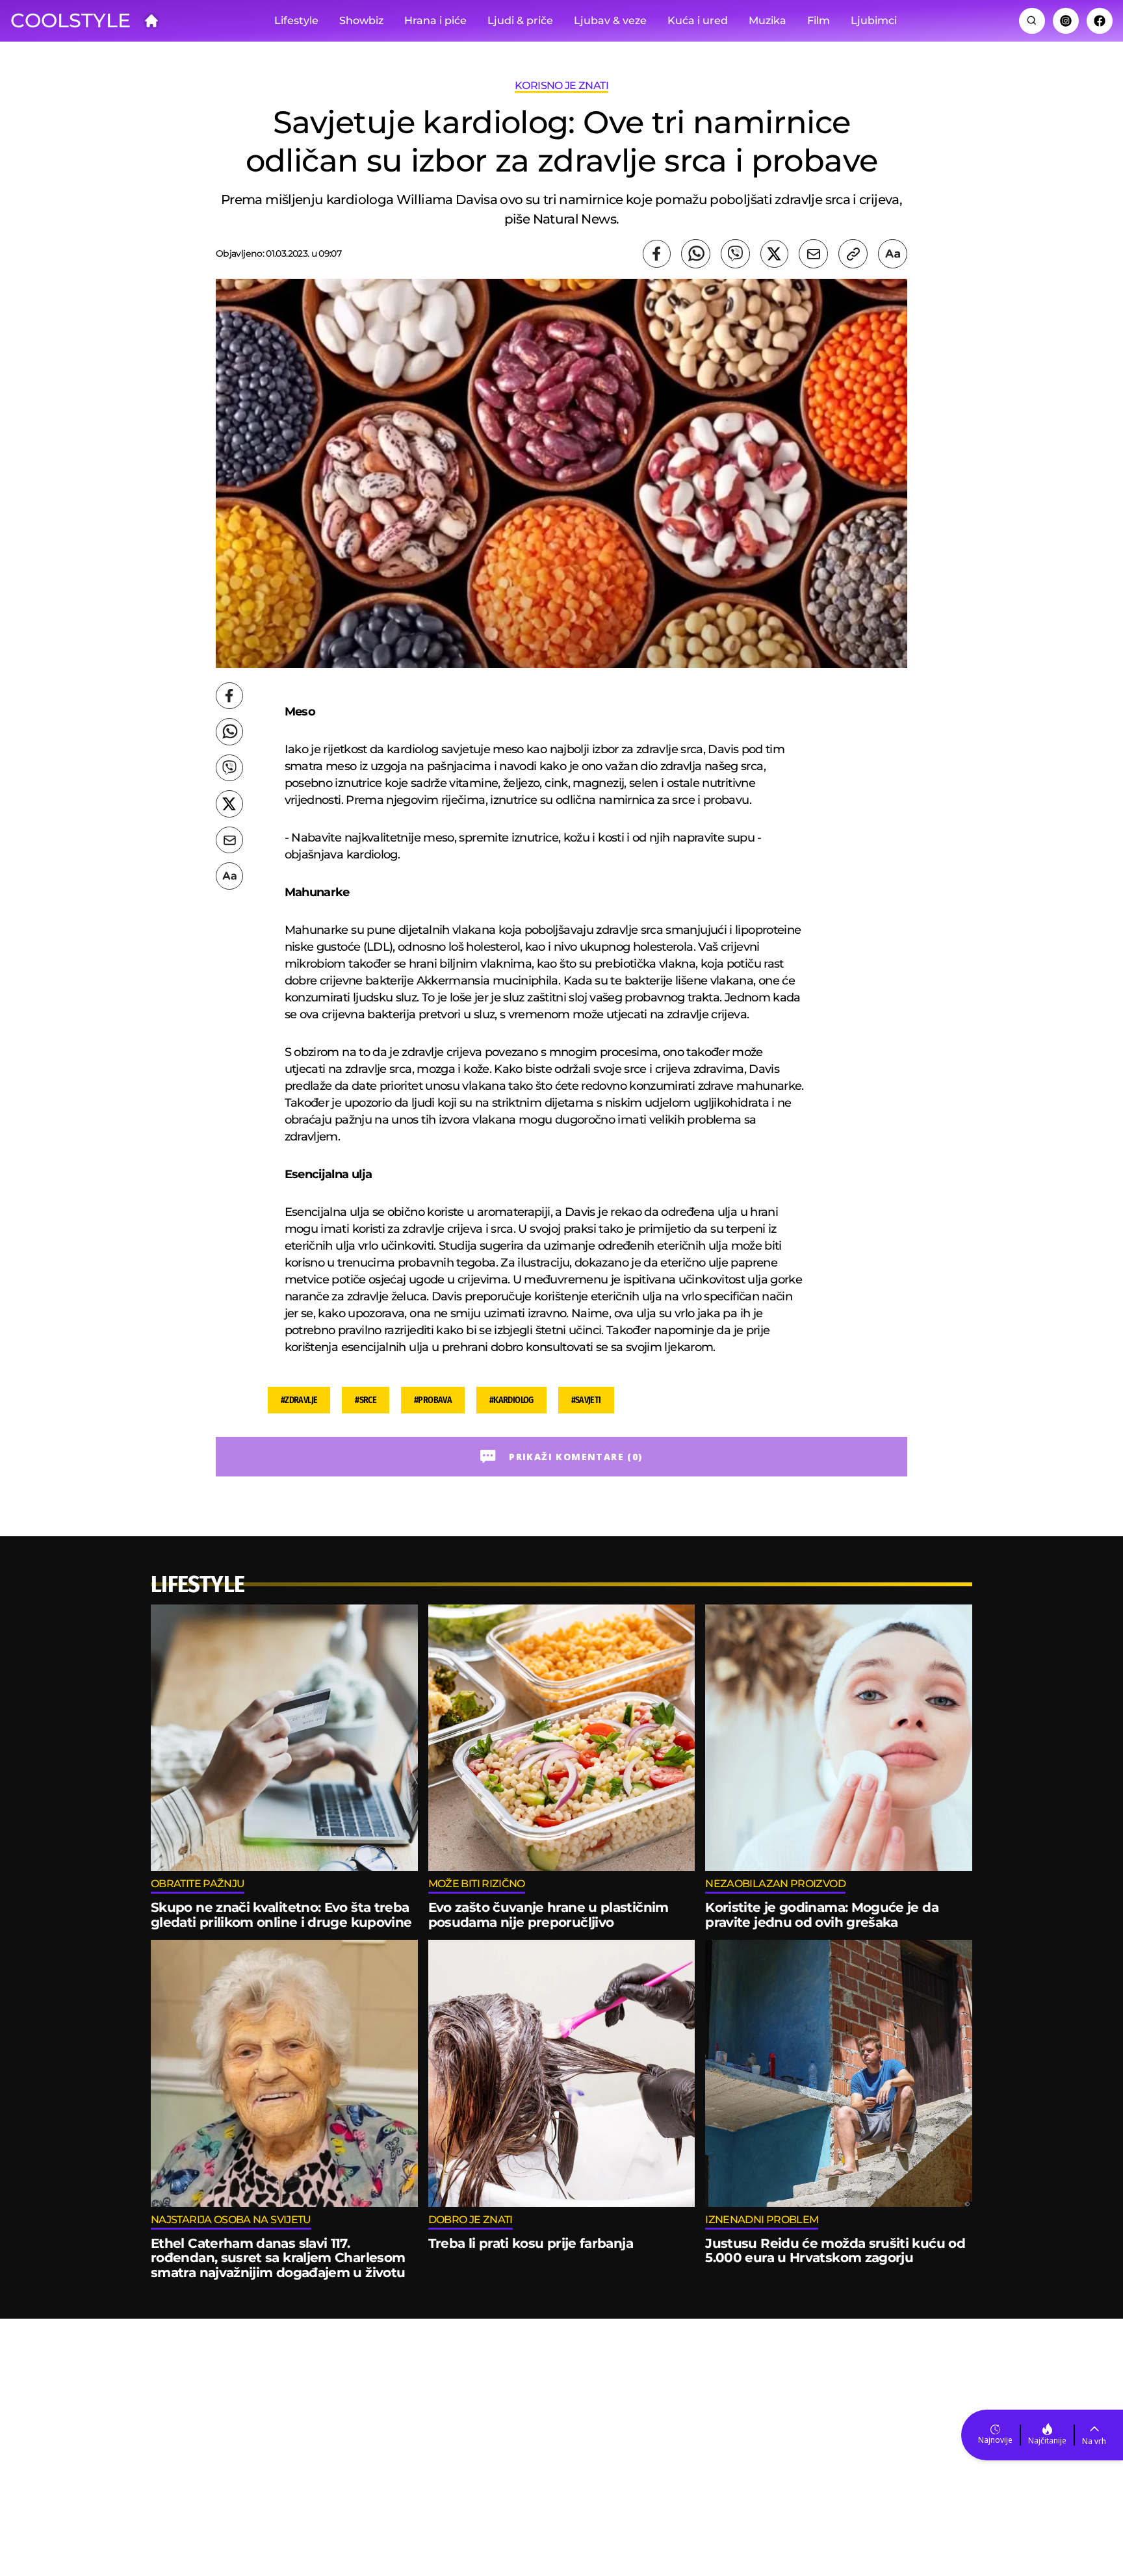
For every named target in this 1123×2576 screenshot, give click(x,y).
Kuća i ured (698, 20)
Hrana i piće (435, 20)
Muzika (768, 20)
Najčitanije (1047, 2441)
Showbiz (361, 20)
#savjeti (586, 1400)
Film (819, 20)
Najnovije (995, 2440)
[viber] (735, 254)
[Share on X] (774, 254)
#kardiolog (511, 1400)
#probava (433, 1400)
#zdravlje (299, 1400)
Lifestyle (296, 20)
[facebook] (657, 254)
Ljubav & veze (610, 20)
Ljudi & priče (520, 20)
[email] (813, 254)
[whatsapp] (696, 254)
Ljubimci (874, 20)
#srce (366, 1400)
